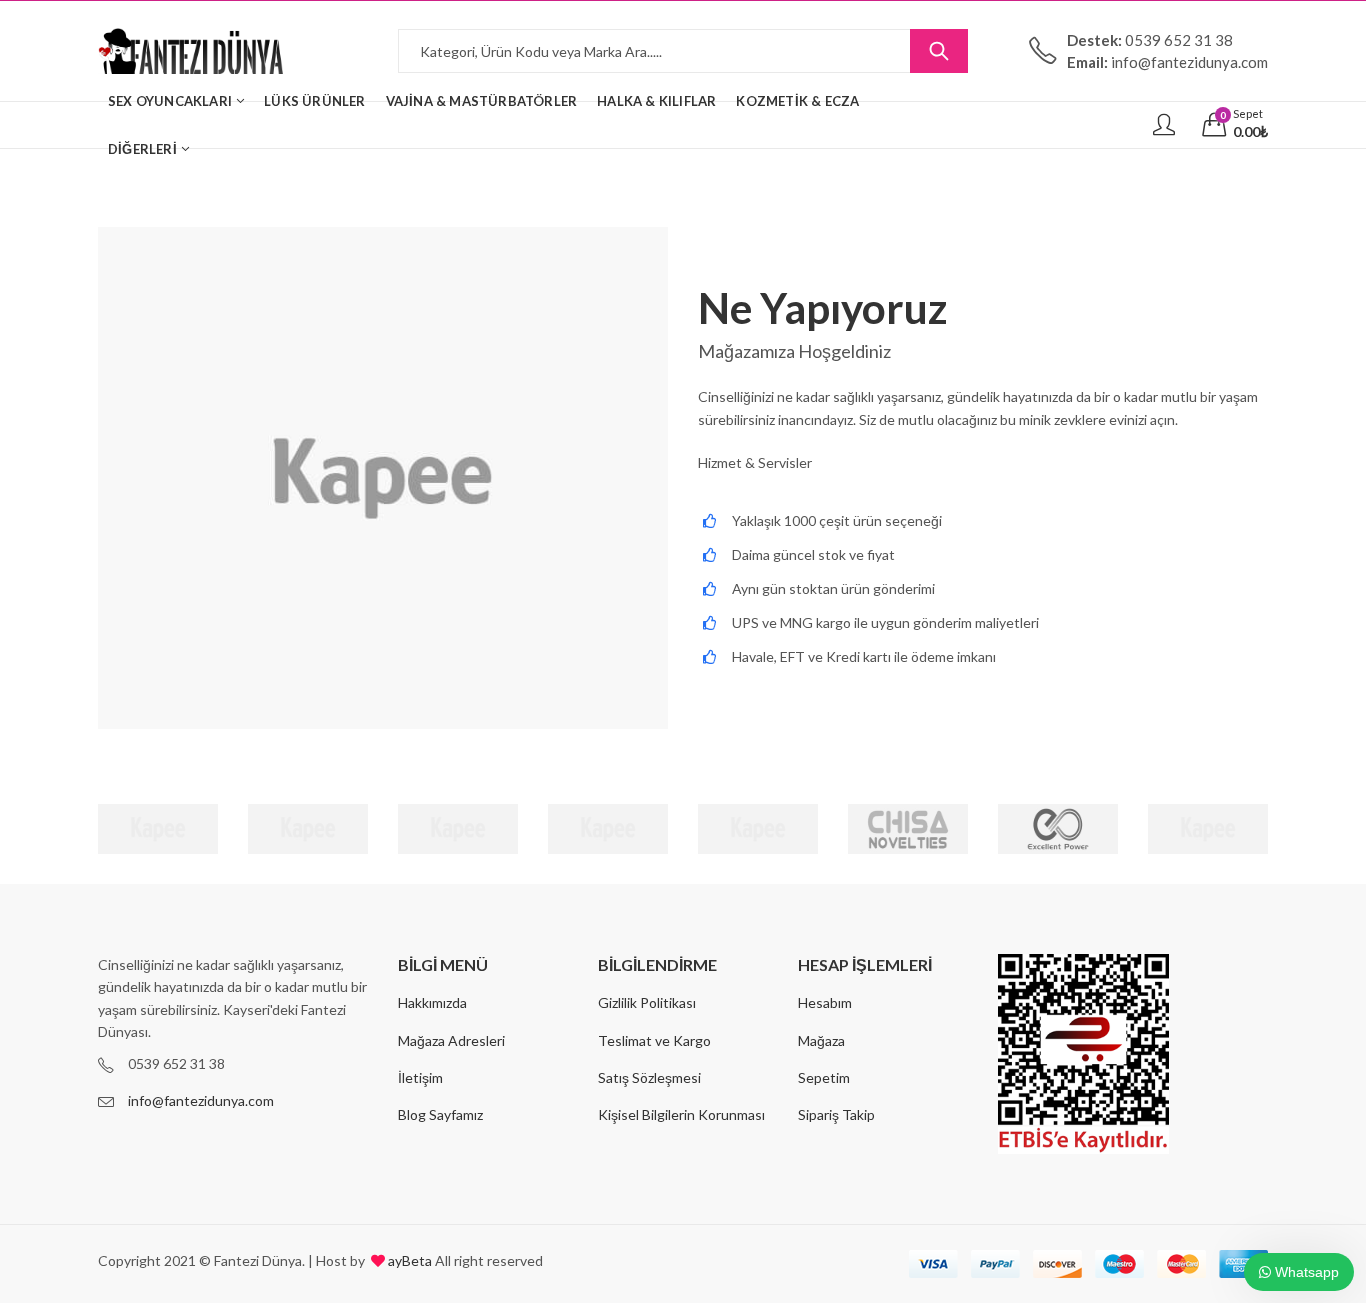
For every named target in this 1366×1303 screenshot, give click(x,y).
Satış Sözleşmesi (649, 1077)
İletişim (420, 1077)
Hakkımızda (432, 1002)
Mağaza (821, 1040)
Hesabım (825, 1002)
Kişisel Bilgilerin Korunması (681, 1114)
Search (939, 51)
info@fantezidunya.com (201, 1100)
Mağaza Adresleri (451, 1040)
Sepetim (824, 1077)
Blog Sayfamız (440, 1114)
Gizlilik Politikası (647, 1002)
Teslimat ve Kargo (654, 1040)
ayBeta (408, 1260)
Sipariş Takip (836, 1114)
